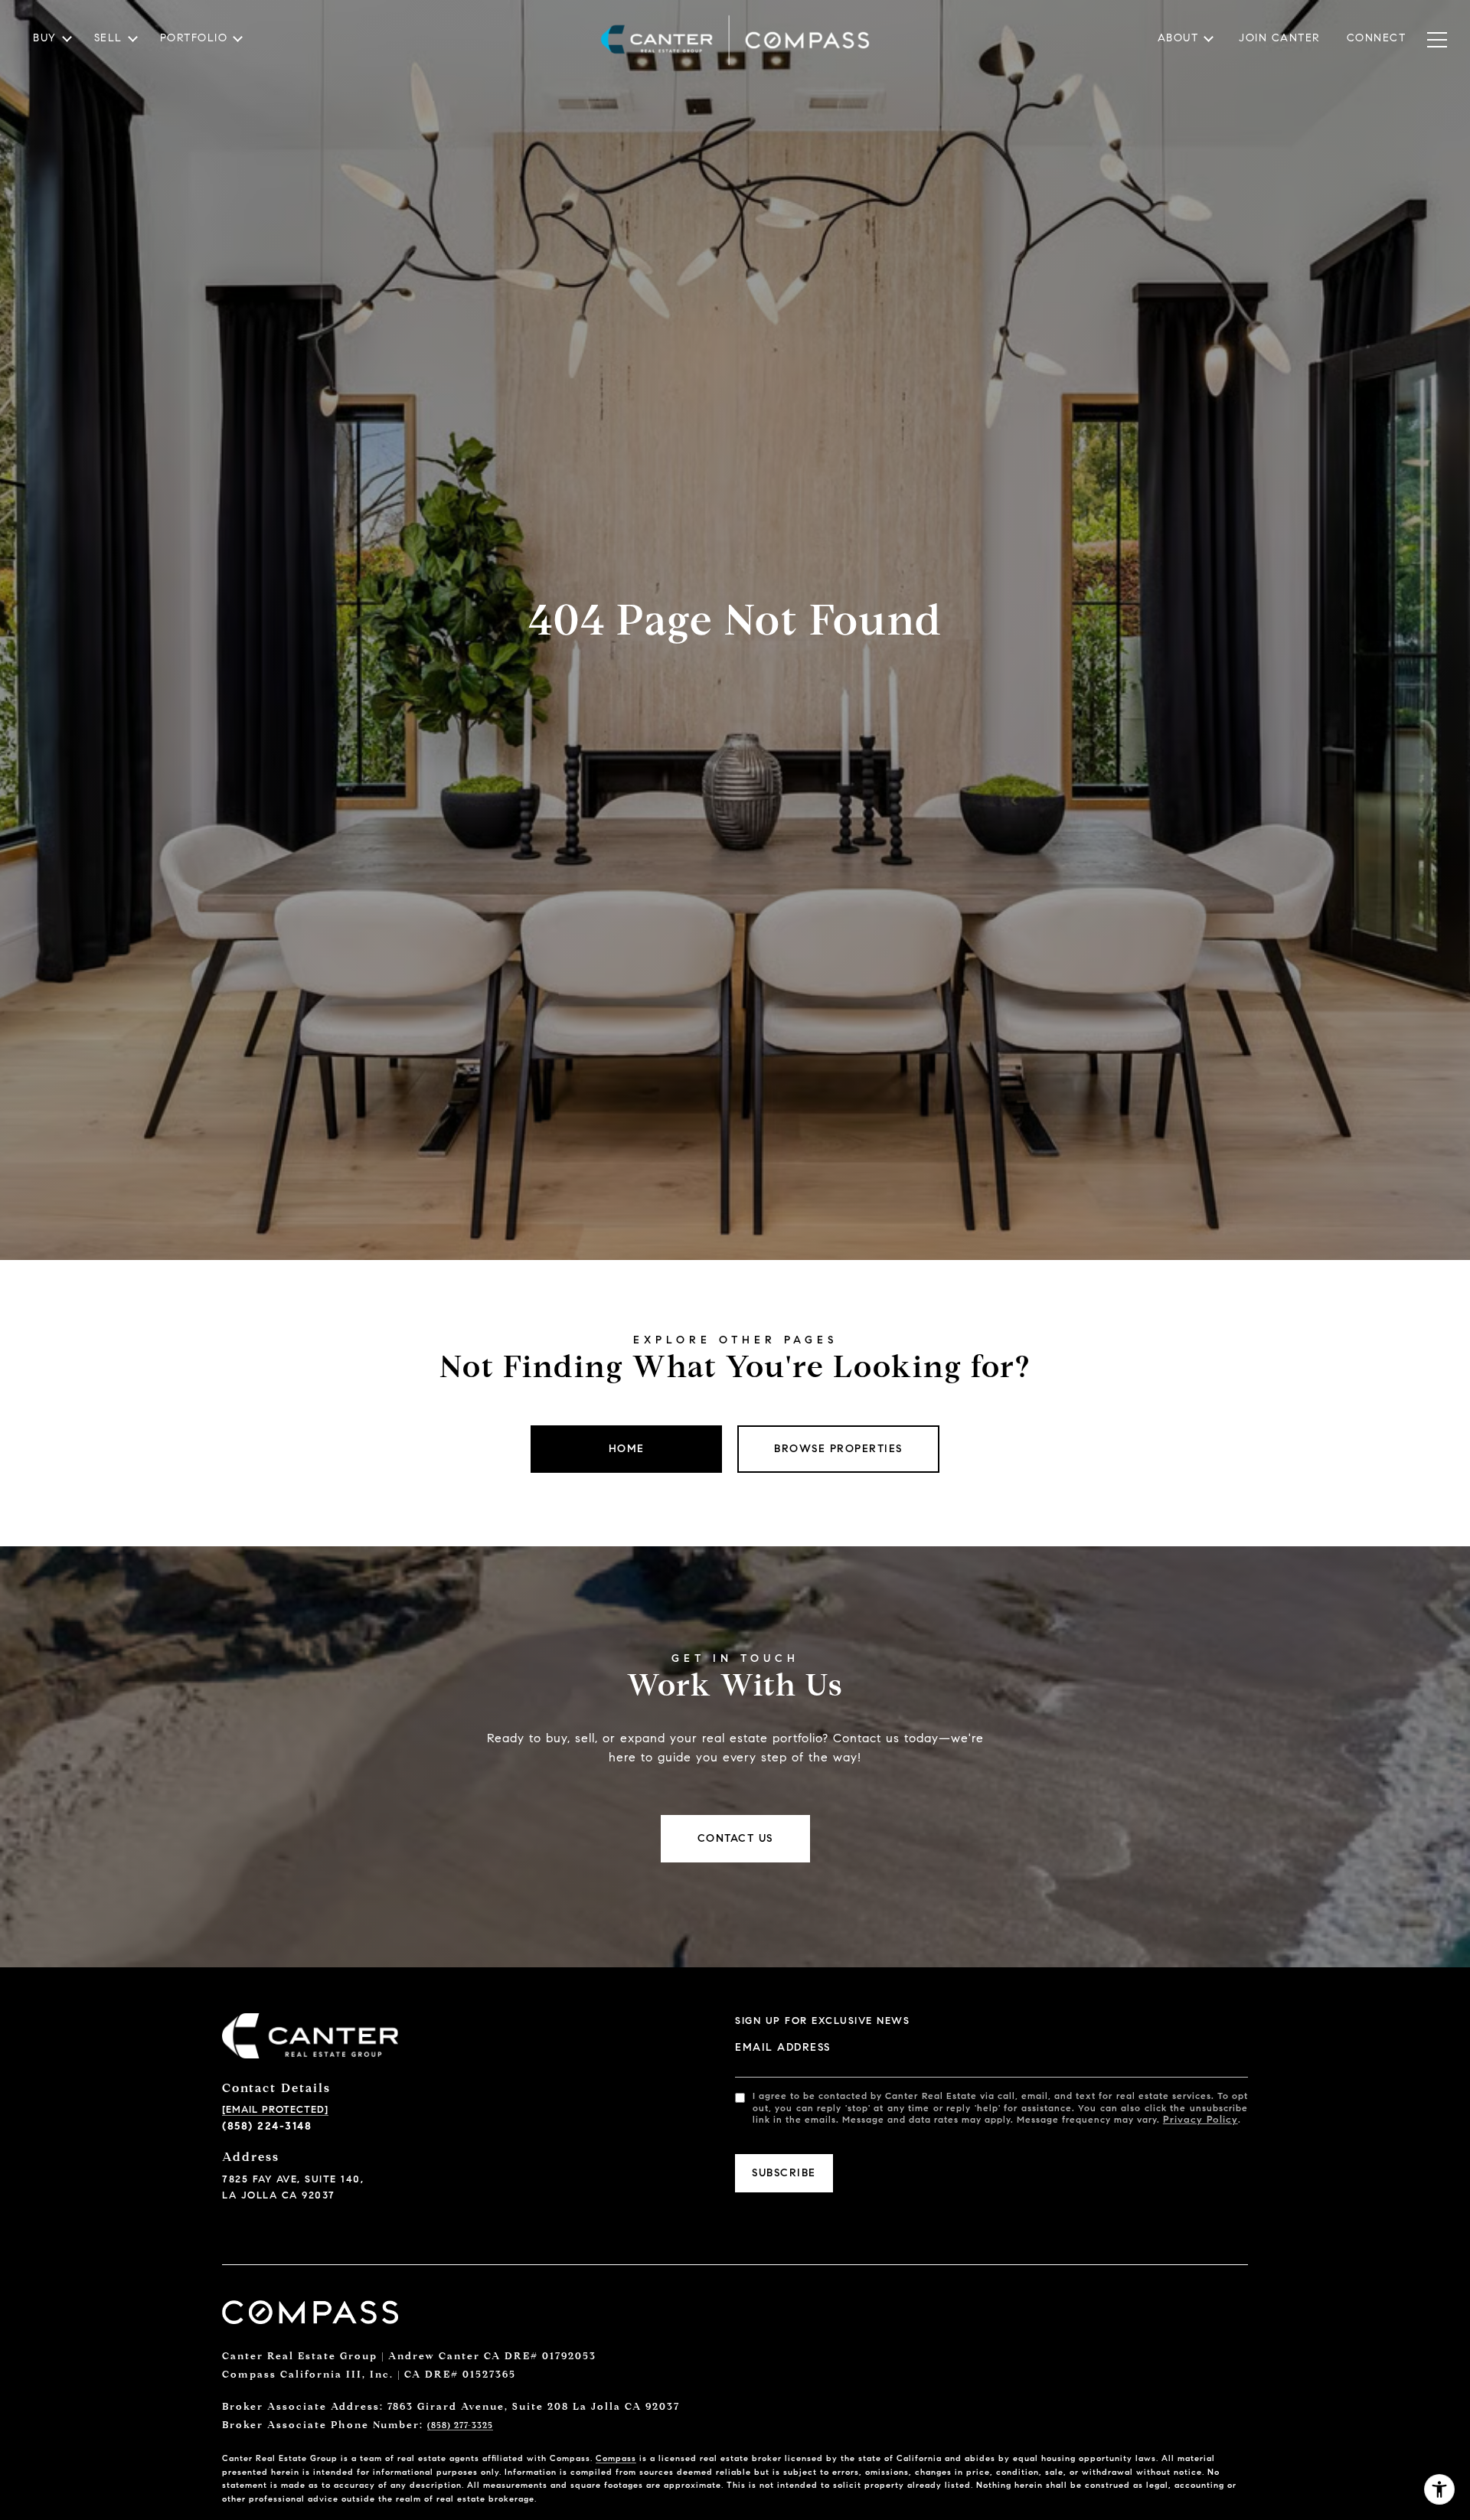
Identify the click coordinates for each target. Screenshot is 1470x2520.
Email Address (783, 2047)
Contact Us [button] (735, 1838)
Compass (616, 2458)
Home (627, 1449)
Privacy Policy (1200, 2120)
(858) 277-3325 (460, 2425)
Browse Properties (838, 1449)
